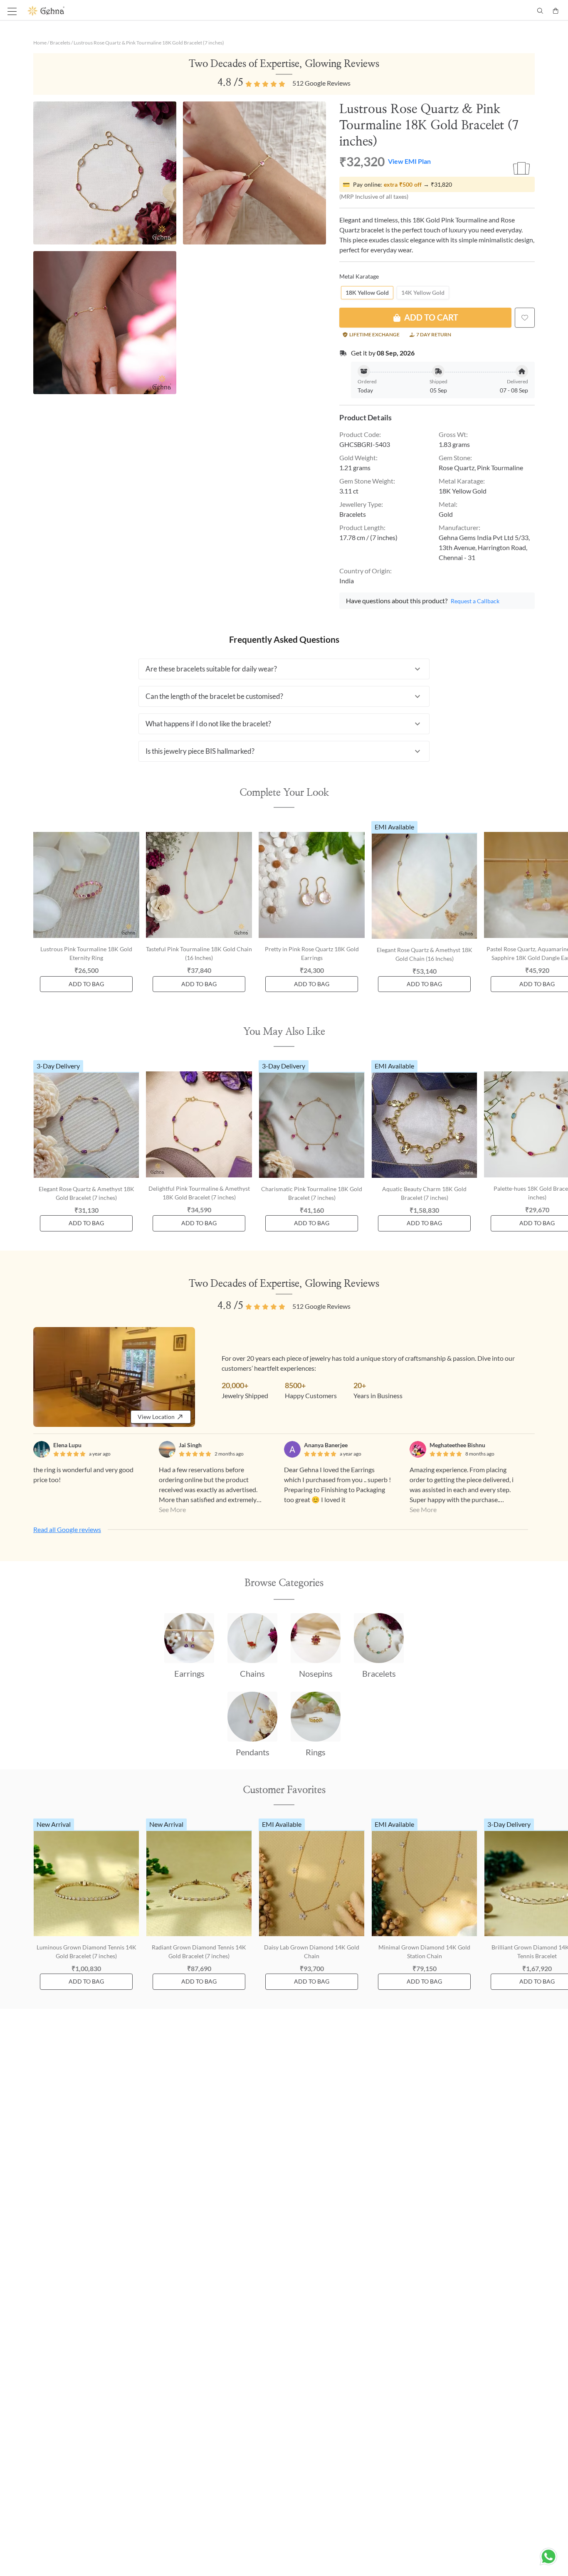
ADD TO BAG (86, 984)
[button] (284, 669)
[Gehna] (156, 11)
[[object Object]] (525, 318)
